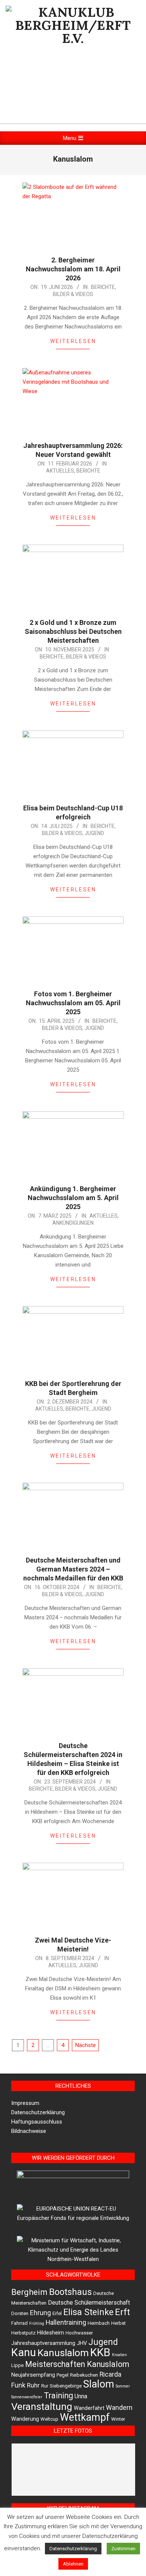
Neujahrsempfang (33, 2375)
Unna (81, 2396)
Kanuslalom (63, 2353)
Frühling (37, 2323)
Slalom (99, 2384)
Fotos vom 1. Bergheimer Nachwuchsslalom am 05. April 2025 (73, 1003)
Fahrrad (19, 2323)
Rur (45, 2386)
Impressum (25, 2103)
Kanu (24, 2352)
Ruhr (33, 2385)
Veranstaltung (42, 2406)
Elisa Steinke (88, 2312)
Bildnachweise (29, 2131)
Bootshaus (70, 2292)
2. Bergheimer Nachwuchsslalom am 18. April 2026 (73, 269)
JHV (82, 2343)
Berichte (103, 287)
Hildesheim (51, 2333)
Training (58, 2396)
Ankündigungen (73, 1223)
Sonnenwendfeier (27, 2397)
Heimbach (99, 2323)
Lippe (17, 2365)
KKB (100, 2352)
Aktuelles (60, 471)
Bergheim (29, 2292)
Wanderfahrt (89, 2408)
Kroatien (119, 2355)
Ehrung (40, 2313)
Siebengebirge (66, 2386)
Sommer (123, 2386)
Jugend (94, 833)
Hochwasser (79, 2333)
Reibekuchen (84, 2375)
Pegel (63, 2375)
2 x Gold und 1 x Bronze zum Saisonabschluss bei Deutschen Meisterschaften (73, 631)
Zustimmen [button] (123, 2549)
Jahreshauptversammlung (43, 2343)
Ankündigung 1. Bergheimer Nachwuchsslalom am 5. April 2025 (73, 1198)
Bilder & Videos (73, 294)
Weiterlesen (73, 341)
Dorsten (20, 2313)
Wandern (119, 2408)
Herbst (118, 2323)
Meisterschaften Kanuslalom (77, 2364)
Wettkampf (85, 2417)
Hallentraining (66, 2323)
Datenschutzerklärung (38, 2112)
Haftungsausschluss (37, 2122)
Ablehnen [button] (73, 2564)
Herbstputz (23, 2333)
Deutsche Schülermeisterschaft (89, 2303)
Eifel (57, 2313)
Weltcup (49, 2419)
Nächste (86, 2045)
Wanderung (25, 2419)
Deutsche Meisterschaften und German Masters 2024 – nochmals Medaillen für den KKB (73, 1569)
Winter (118, 2419)
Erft (122, 2312)
